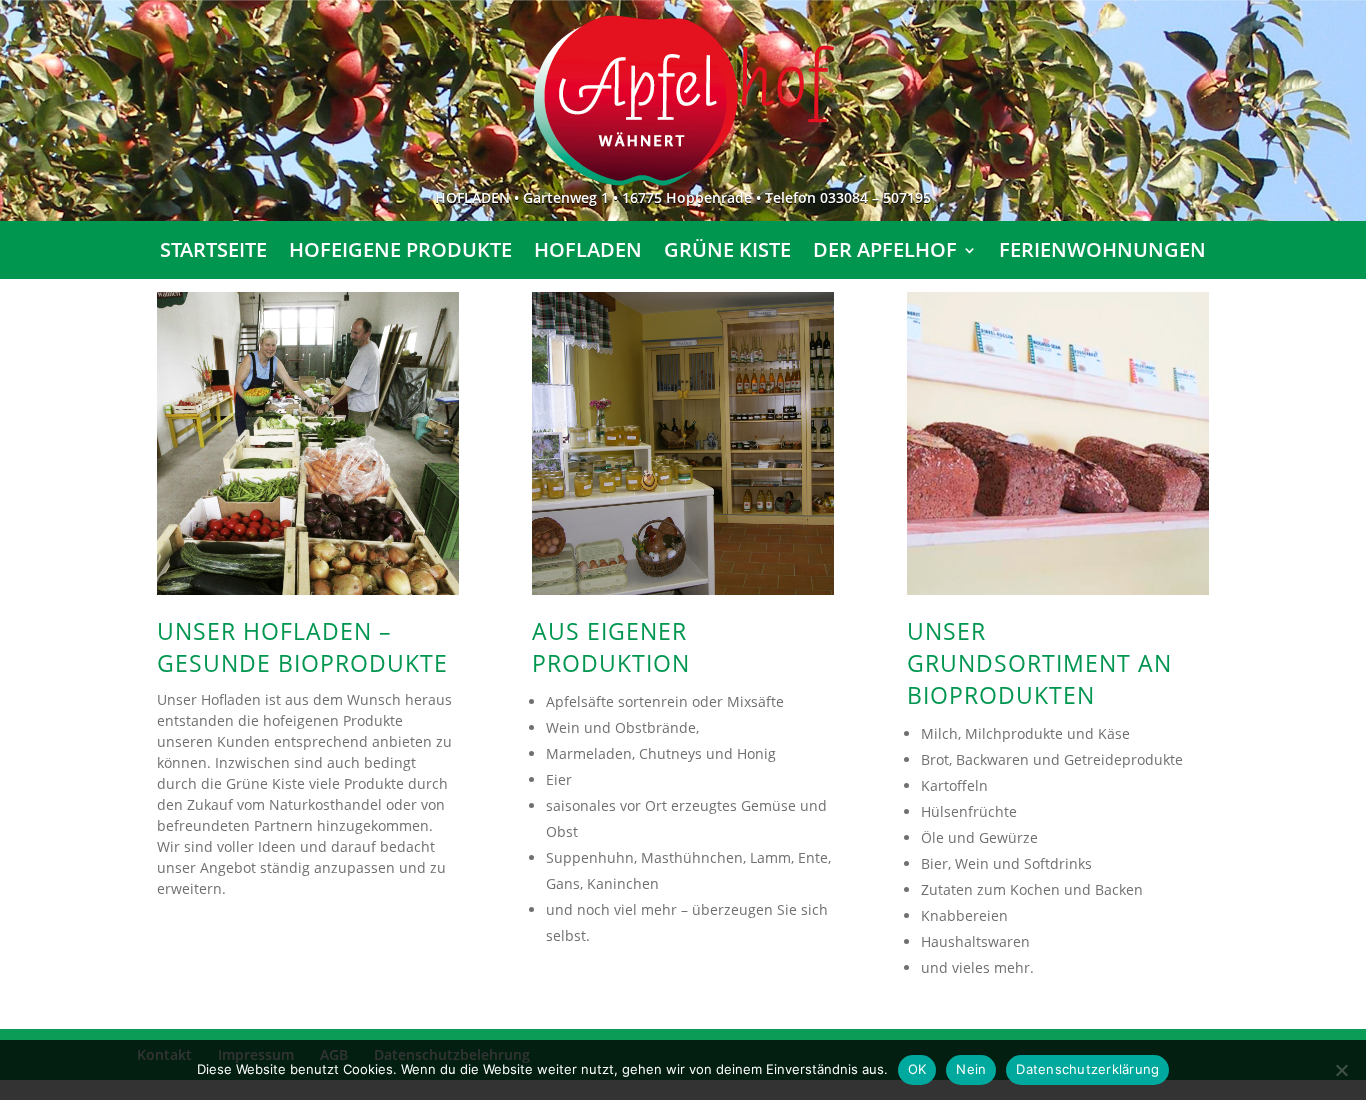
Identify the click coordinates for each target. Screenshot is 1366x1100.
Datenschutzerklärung (1087, 1069)
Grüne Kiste (727, 253)
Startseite (213, 253)
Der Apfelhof (885, 253)
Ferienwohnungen (1102, 253)
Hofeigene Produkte (400, 253)
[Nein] (1341, 1070)
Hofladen (588, 253)
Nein (971, 1069)
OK (917, 1069)
